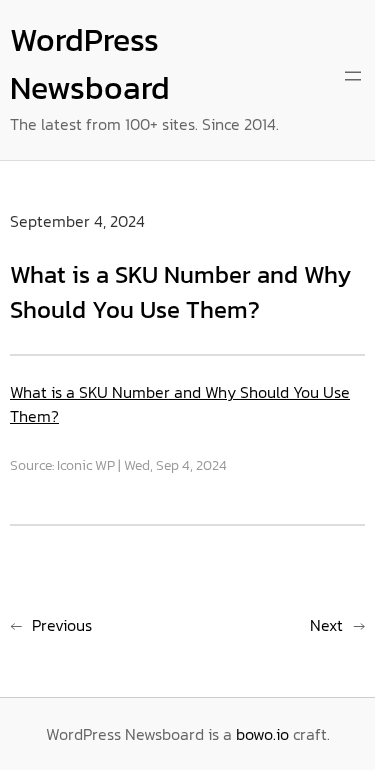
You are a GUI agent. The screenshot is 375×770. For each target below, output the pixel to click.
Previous (62, 625)
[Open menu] (353, 76)
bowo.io (262, 734)
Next (326, 625)
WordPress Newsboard (90, 64)
